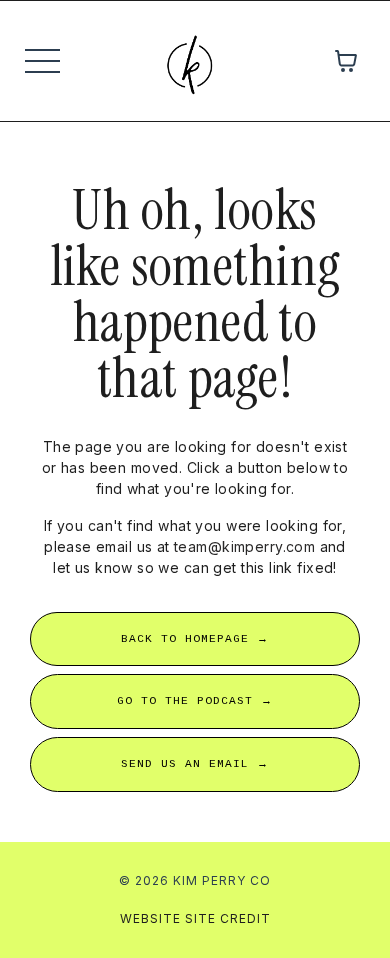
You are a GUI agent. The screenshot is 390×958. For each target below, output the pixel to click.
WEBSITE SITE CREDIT (195, 918)
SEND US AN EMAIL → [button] (195, 764)
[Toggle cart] (346, 61)
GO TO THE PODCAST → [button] (195, 701)
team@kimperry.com (244, 546)
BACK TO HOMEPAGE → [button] (195, 639)
